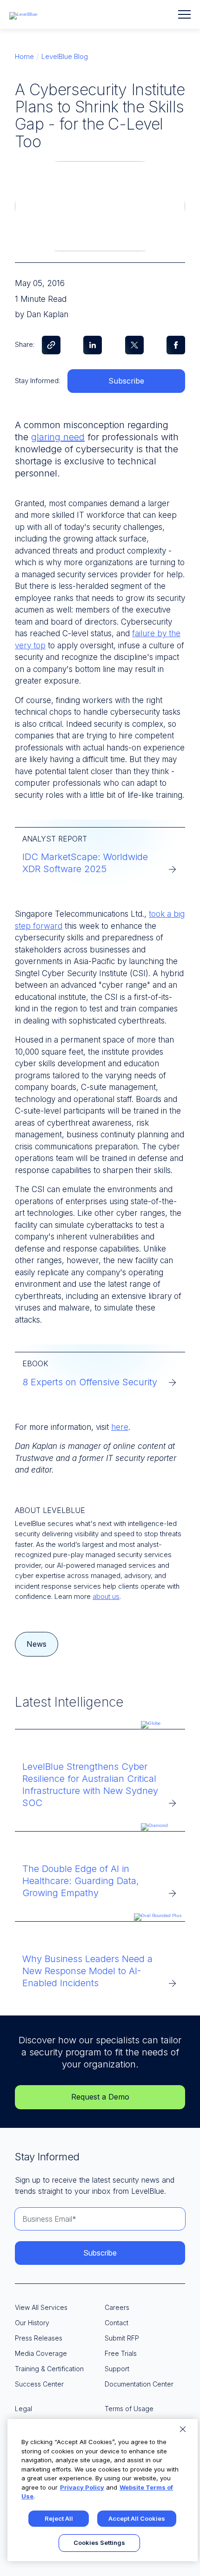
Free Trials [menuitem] (121, 2353)
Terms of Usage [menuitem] (129, 2409)
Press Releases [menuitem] (39, 2338)
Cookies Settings (99, 2543)
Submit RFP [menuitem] (122, 2338)
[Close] (183, 2429)
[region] (103, 2490)
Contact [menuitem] (117, 2323)
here (120, 1427)
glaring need (58, 437)
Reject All (59, 2518)
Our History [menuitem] (32, 2323)
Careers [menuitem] (117, 2307)
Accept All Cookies (137, 2518)
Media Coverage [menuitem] (41, 2353)
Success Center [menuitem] (39, 2384)
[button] (184, 14)
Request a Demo (100, 2097)
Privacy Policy (82, 2487)
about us (106, 1596)
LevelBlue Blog (65, 56)
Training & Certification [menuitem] (49, 2369)
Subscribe (126, 381)
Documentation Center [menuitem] (139, 2384)
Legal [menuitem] (23, 2409)
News (37, 1644)
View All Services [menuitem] (41, 2307)
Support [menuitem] (117, 2369)
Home (24, 56)
